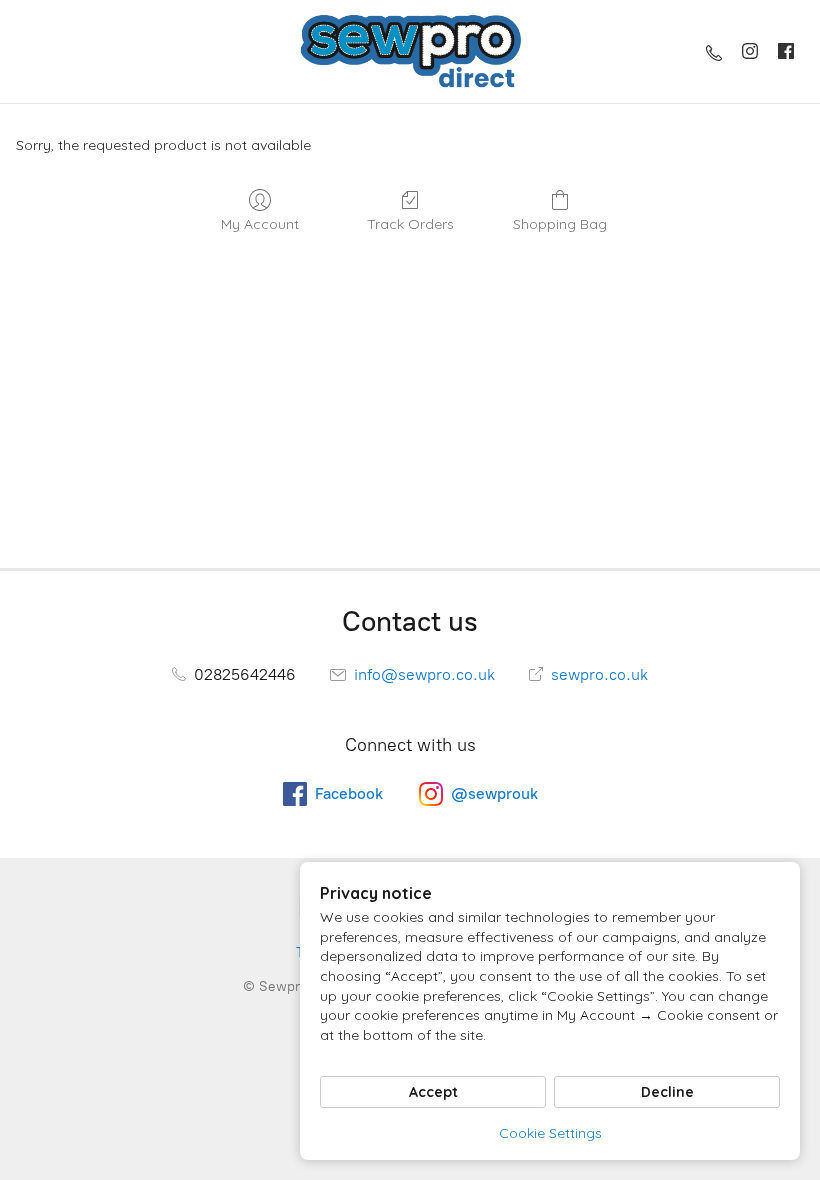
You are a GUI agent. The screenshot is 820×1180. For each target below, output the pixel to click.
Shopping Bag (560, 224)
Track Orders (410, 224)
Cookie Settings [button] (550, 1133)
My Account (260, 224)
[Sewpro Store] (410, 51)
